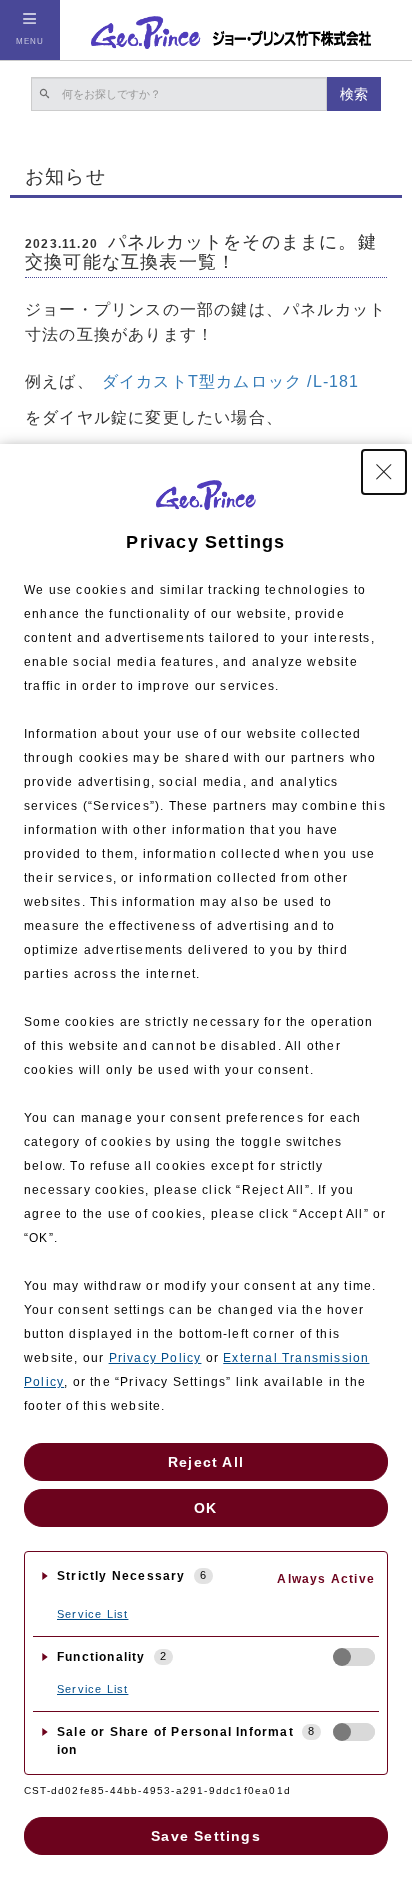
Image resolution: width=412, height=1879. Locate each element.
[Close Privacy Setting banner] (384, 472)
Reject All (206, 1462)
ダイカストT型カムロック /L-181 (231, 381)
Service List (92, 1614)
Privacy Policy (155, 1358)
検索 (354, 94)
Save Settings (206, 1836)
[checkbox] (354, 1657)
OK (205, 1508)
